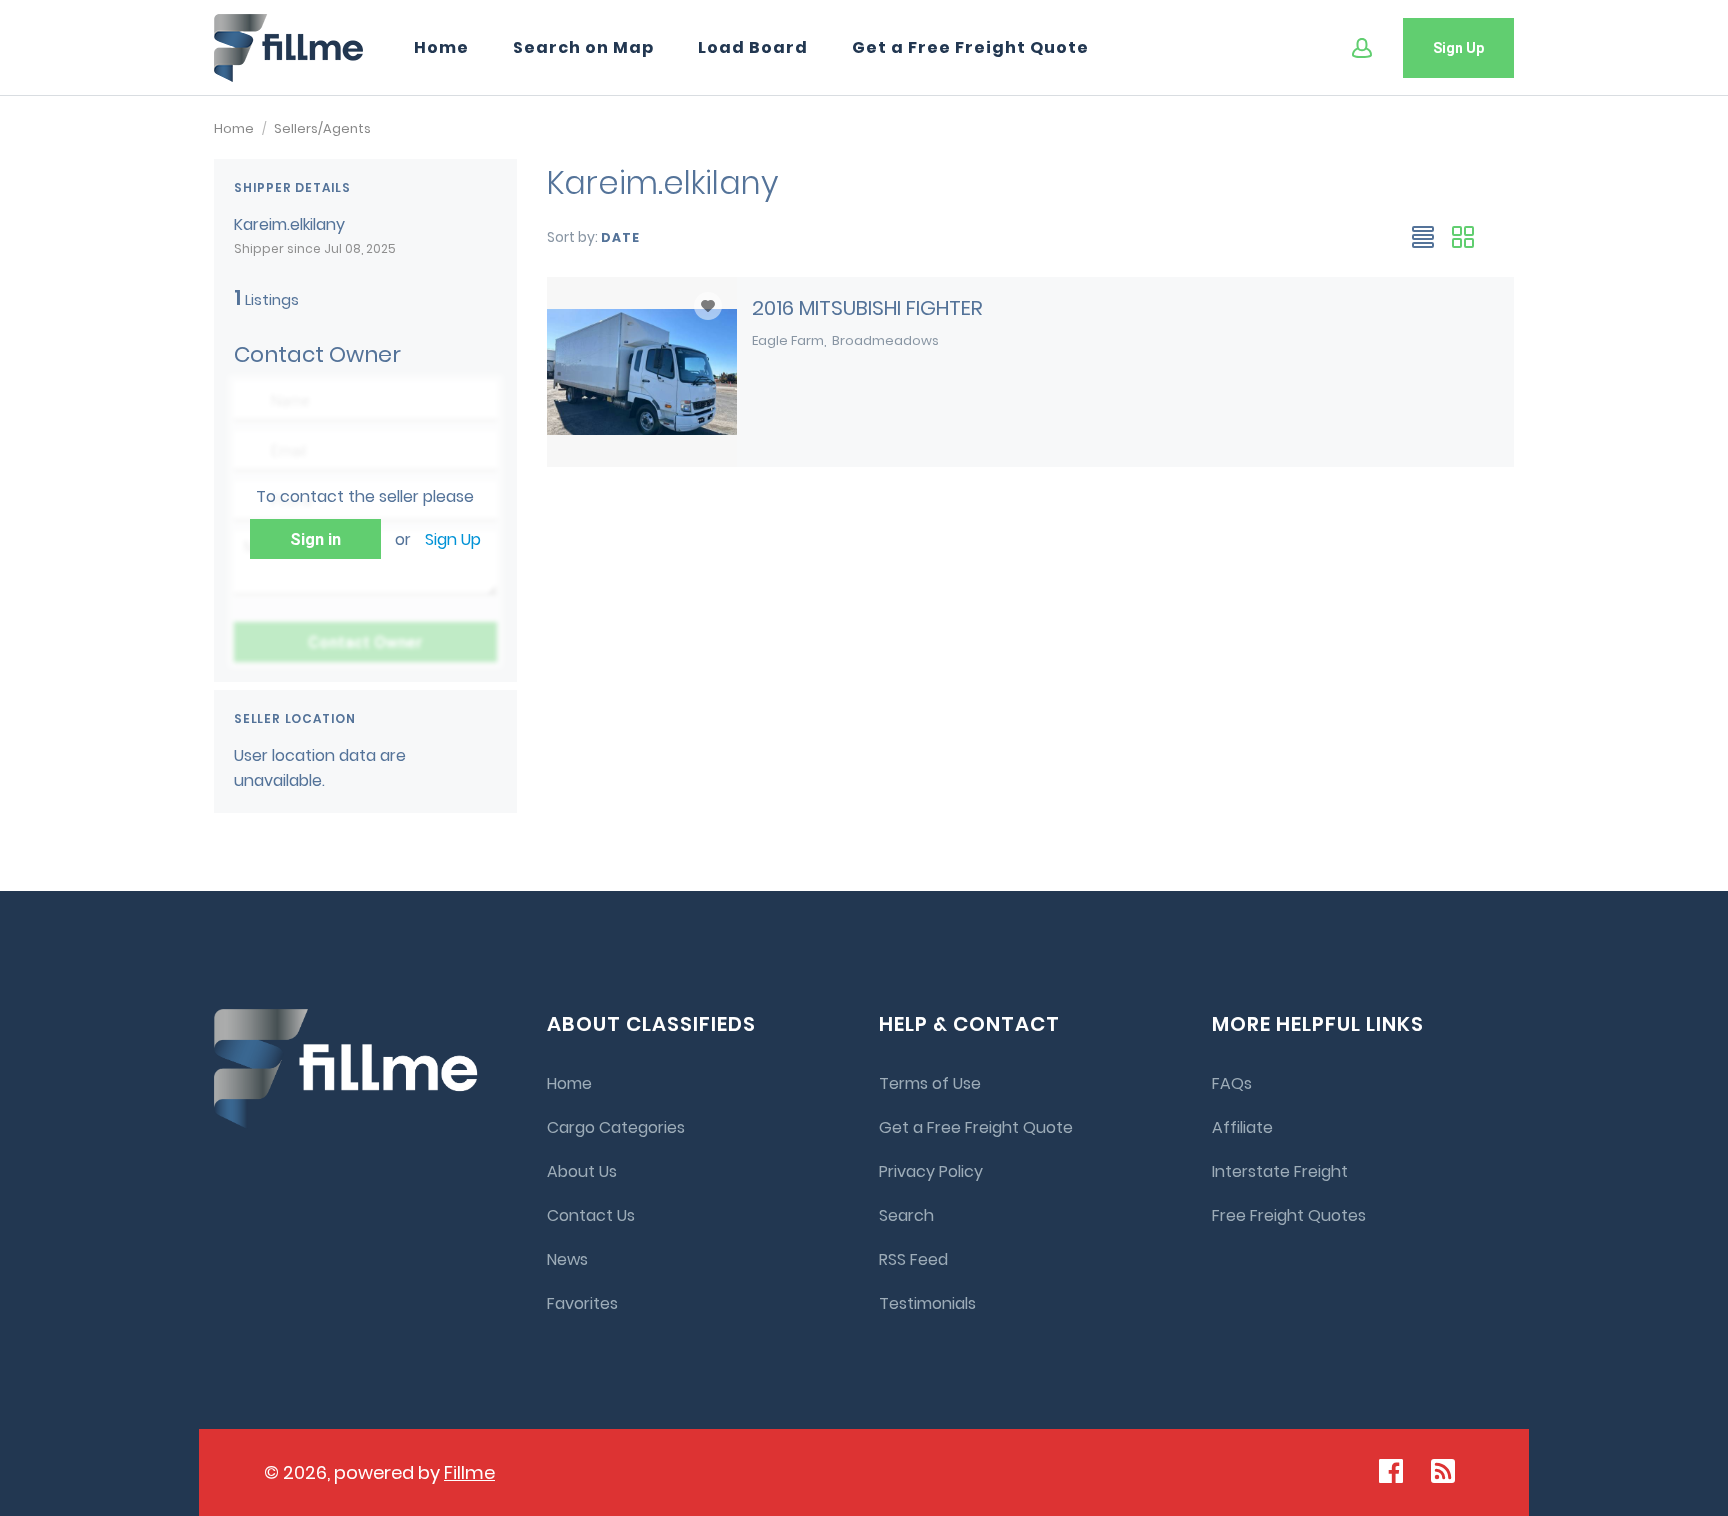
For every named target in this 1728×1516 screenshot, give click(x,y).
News (567, 1259)
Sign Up (1458, 48)
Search (906, 1215)
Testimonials (927, 1303)
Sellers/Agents (322, 128)
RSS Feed (913, 1259)
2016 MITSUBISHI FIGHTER (867, 308)
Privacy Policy (931, 1171)
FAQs (1232, 1083)
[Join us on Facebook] (1391, 1471)
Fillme (469, 1472)
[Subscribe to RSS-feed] (1447, 1471)
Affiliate (1242, 1127)
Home (441, 47)
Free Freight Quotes (1289, 1215)
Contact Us (591, 1215)
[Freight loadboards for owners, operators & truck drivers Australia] (289, 48)
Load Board (753, 47)
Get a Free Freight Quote (970, 47)
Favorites (582, 1303)
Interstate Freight (1280, 1171)
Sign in (315, 539)
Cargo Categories (616, 1127)
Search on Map (583, 47)
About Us (582, 1171)
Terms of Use (930, 1083)
